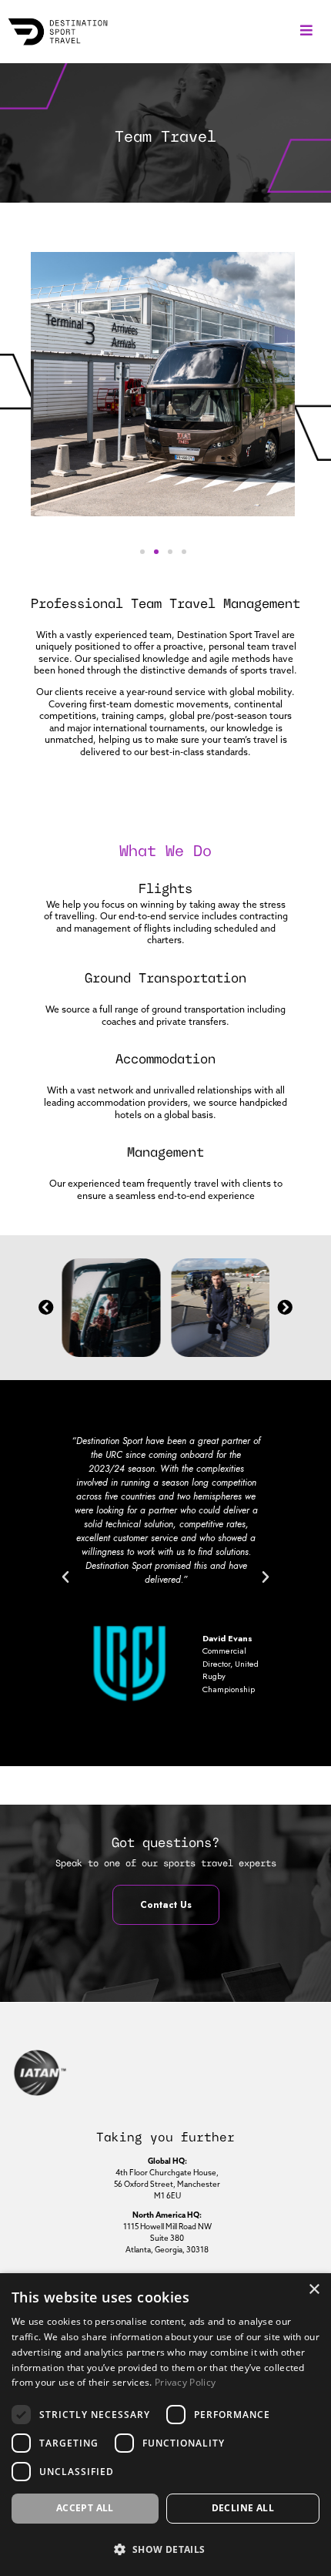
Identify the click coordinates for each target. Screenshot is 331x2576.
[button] (306, 30)
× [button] (314, 2290)
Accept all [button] (85, 2508)
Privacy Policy (185, 2382)
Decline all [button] (243, 2508)
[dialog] (165, 2425)
